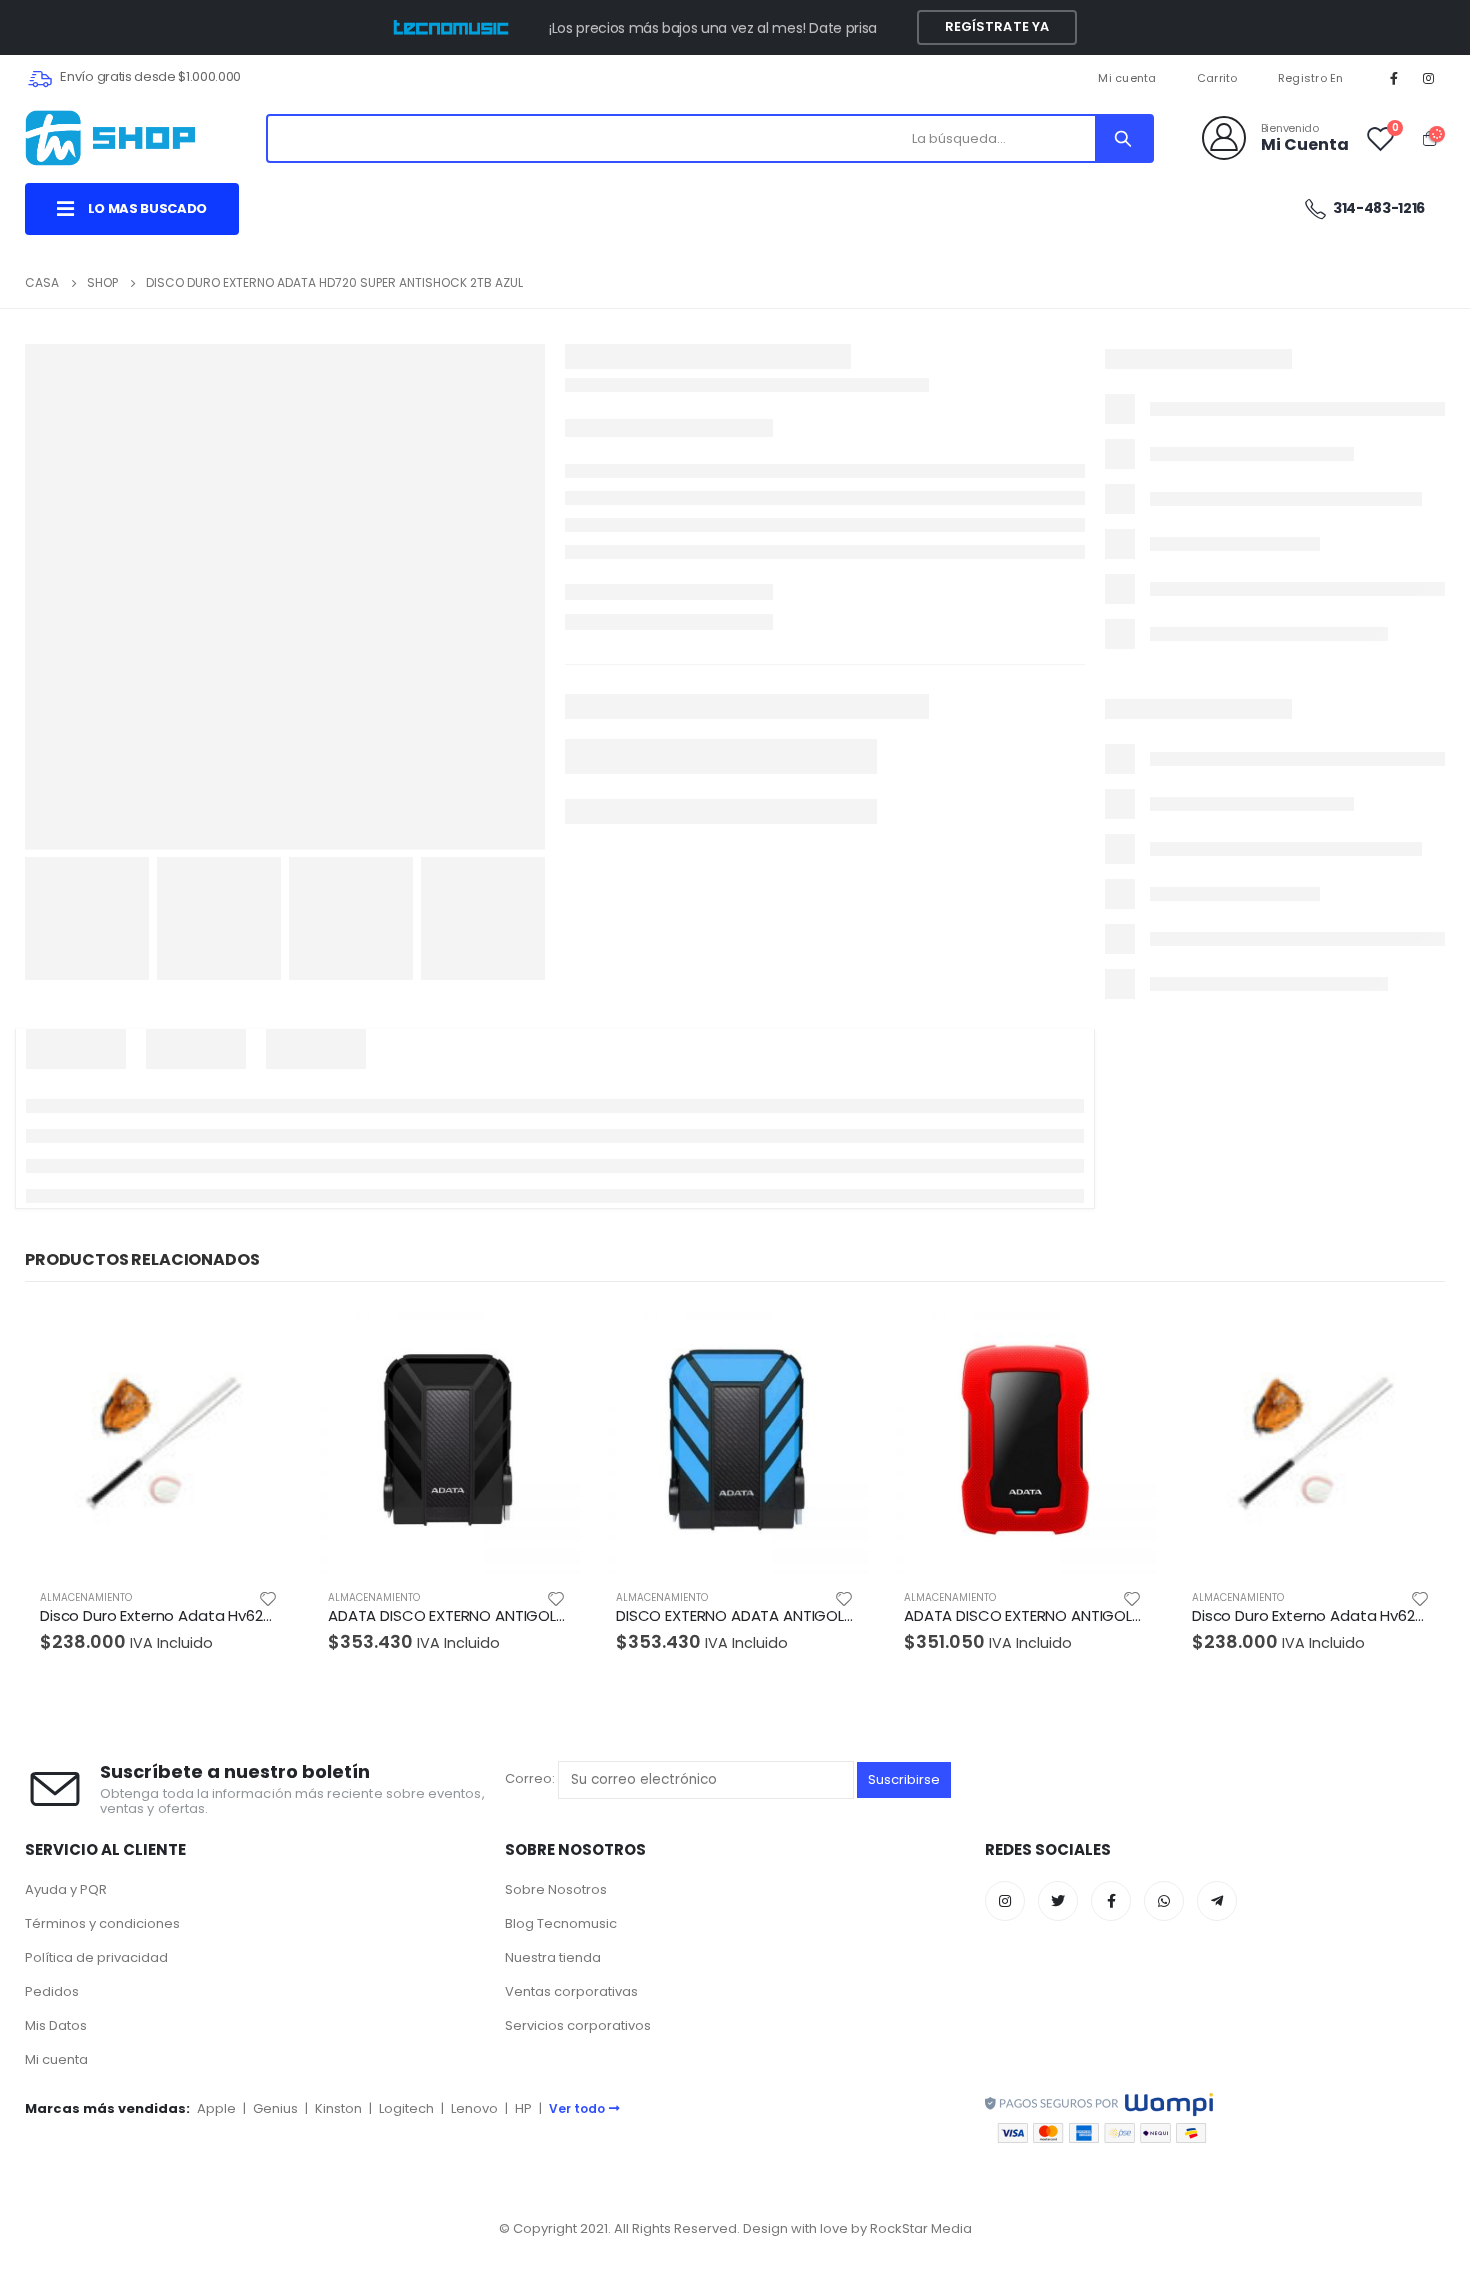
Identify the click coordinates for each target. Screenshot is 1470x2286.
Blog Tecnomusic (561, 1923)
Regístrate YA (997, 26)
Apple (216, 2108)
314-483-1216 (1378, 208)
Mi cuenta (1127, 78)
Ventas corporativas (571, 1991)
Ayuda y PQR (66, 1889)
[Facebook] (1394, 78)
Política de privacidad (96, 1957)
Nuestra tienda (553, 1957)
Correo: (531, 1779)
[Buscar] (1123, 138)
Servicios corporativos (578, 2025)
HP (523, 2108)
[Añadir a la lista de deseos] (268, 1597)
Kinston (338, 2108)
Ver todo (577, 2108)
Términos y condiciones (102, 1923)
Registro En (1311, 78)
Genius (275, 2108)
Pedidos (52, 1991)
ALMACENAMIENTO (86, 1597)
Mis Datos (56, 2025)
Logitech (406, 2108)
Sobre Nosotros (556, 1889)
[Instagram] (1429, 78)
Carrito (1217, 78)
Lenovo (474, 2108)
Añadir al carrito (260, 1339)
